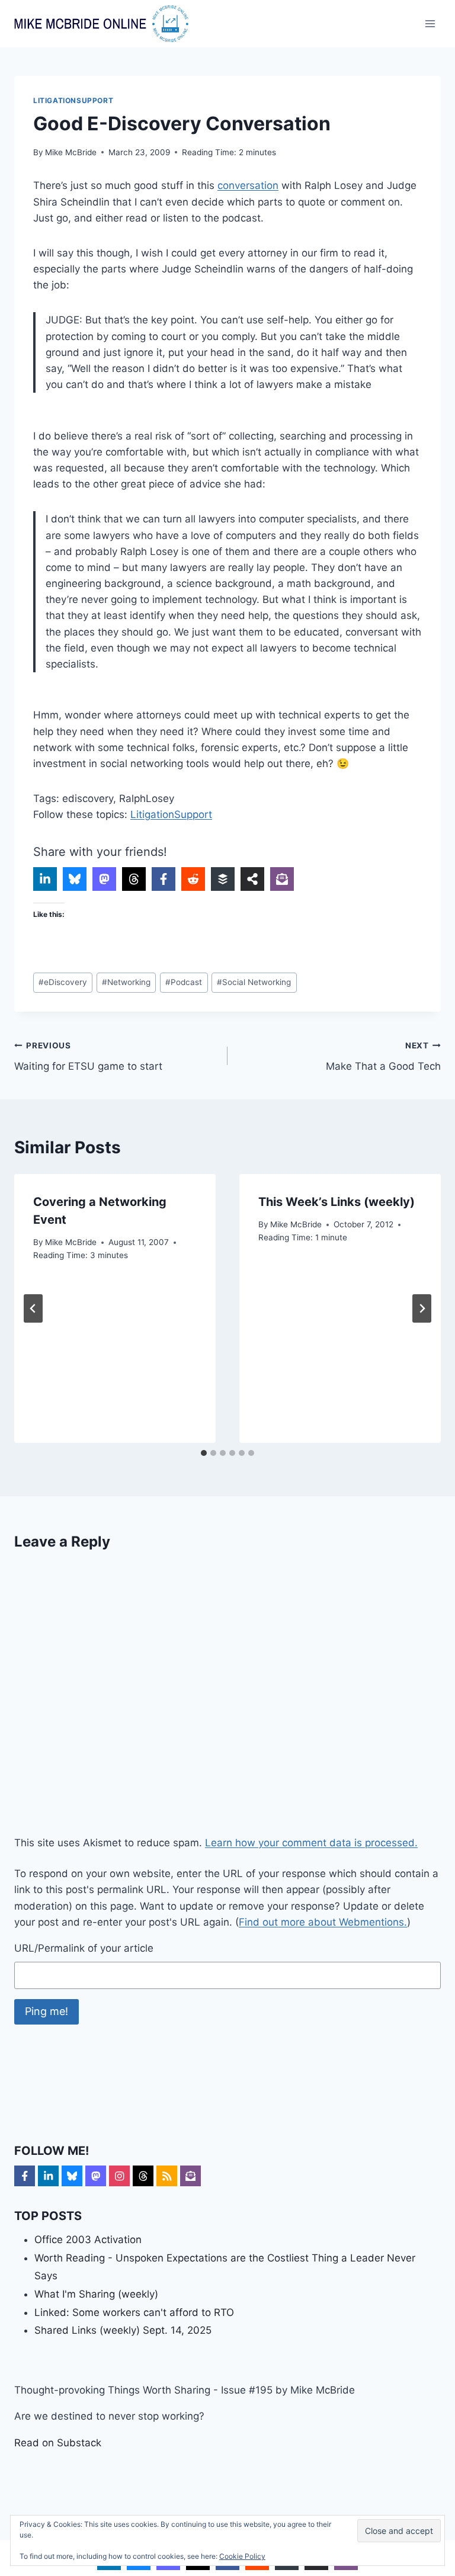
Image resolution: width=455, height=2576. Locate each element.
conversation (248, 185)
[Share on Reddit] (193, 879)
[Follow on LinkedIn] (48, 2176)
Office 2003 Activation (88, 2240)
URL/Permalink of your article (84, 1948)
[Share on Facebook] (164, 879)
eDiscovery (63, 982)
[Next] (422, 1308)
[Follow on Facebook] (25, 2176)
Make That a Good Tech (383, 1056)
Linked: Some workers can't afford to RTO (134, 2312)
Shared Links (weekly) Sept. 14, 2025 (123, 2330)
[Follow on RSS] (167, 2176)
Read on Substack (58, 2443)
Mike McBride (71, 152)
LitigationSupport (73, 100)
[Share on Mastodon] (104, 879)
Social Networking (254, 982)
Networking (126, 982)
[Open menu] (430, 23)
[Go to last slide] (33, 1308)
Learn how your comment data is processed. (311, 1843)
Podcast (184, 982)
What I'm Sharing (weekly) (96, 2294)
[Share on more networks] (252, 879)
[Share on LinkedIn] (45, 879)
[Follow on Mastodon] (96, 2176)
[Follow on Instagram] (119, 2176)
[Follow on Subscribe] (190, 2176)
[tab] (204, 1453)
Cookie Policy (242, 2556)
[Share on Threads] (134, 879)
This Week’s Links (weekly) (337, 1202)
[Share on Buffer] (223, 879)
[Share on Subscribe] (282, 879)
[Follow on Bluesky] (72, 2176)
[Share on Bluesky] (75, 879)
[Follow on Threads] (143, 2176)
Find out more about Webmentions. (323, 1922)
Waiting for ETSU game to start (88, 1056)
